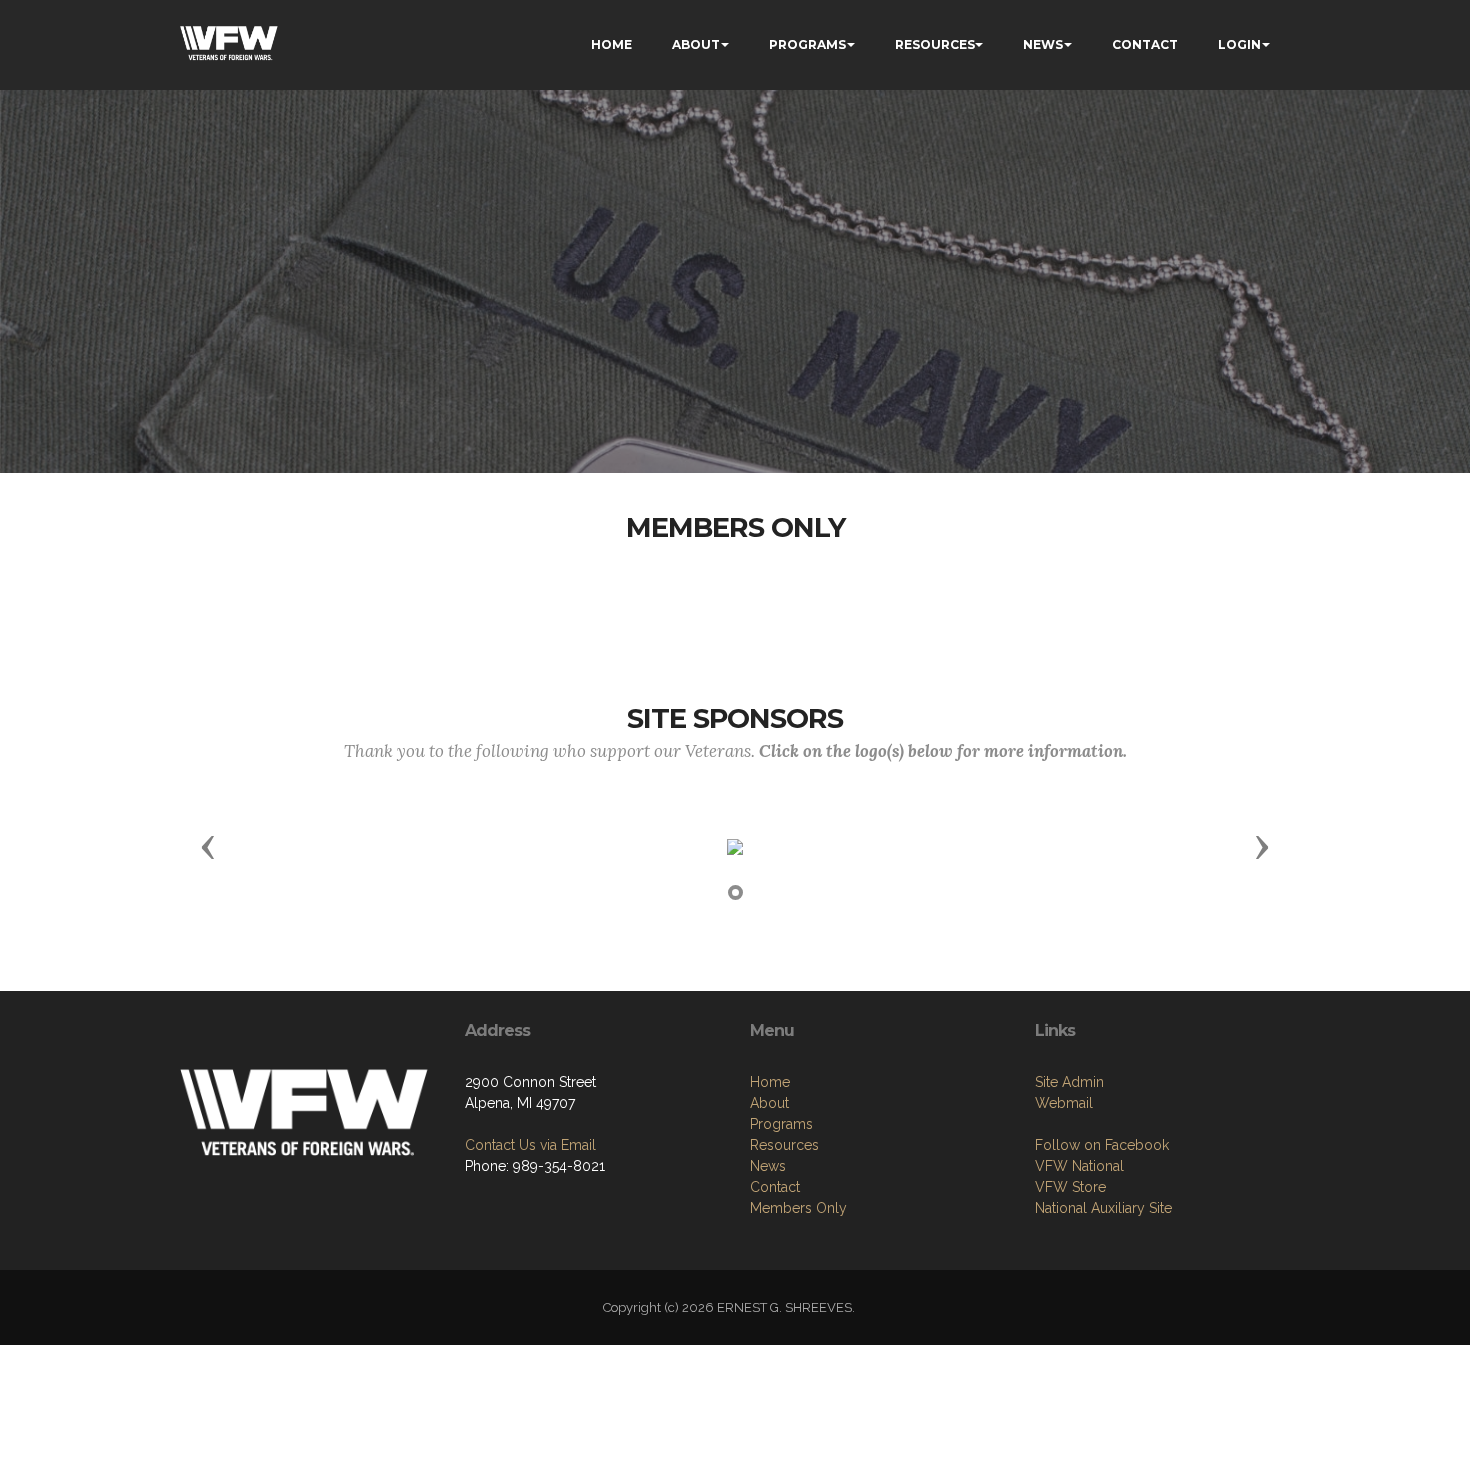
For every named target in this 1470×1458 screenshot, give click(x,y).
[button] (208, 846)
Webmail (1064, 1103)
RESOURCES (935, 44)
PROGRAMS (807, 44)
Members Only (798, 1208)
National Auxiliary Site (1103, 1208)
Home (770, 1082)
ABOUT (696, 44)
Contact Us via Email (530, 1145)
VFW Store (1070, 1187)
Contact (775, 1187)
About (769, 1103)
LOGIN (1239, 44)
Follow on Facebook (1102, 1145)
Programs (781, 1124)
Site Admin (1069, 1082)
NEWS (1043, 44)
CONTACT (1145, 44)
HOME (611, 44)
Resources (784, 1145)
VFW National (1079, 1166)
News (768, 1166)
